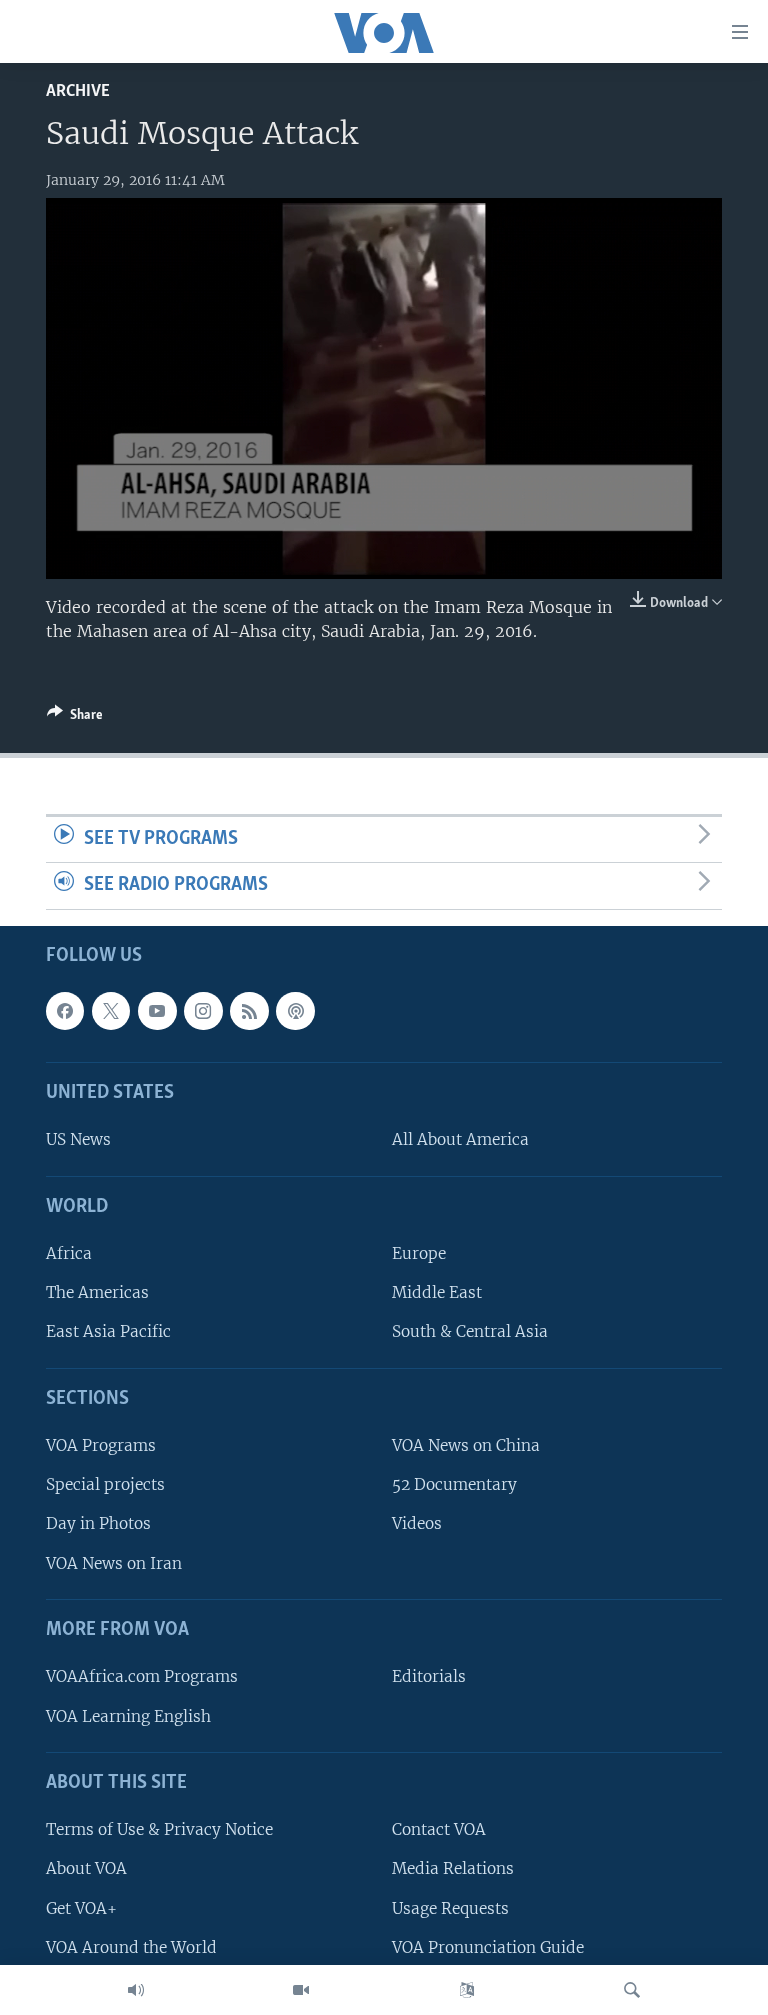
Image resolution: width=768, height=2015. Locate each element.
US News (78, 1140)
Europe (419, 1253)
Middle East (437, 1292)
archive (78, 91)
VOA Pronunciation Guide (488, 1947)
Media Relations (453, 1868)
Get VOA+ (81, 1908)
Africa (69, 1253)
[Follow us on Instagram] (203, 1011)
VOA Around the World (131, 1947)
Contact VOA (439, 1829)
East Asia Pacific (108, 1332)
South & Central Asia (470, 1332)
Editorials (429, 1676)
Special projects (105, 1484)
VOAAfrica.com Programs (142, 1676)
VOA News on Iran (114, 1563)
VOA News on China (466, 1445)
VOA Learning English (128, 1716)
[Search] (632, 1990)
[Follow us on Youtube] (157, 1011)
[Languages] (467, 1990)
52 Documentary (454, 1484)
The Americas (97, 1292)
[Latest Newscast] (136, 1990)
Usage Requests (450, 1908)
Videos (417, 1524)
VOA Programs (101, 1445)
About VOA (86, 1868)
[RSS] (249, 1011)
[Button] (75, 718)
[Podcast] (295, 1011)
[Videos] (301, 1990)
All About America (460, 1140)
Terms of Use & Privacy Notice (159, 1829)
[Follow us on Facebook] (65, 1011)
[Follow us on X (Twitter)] (111, 1011)
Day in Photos (98, 1524)
